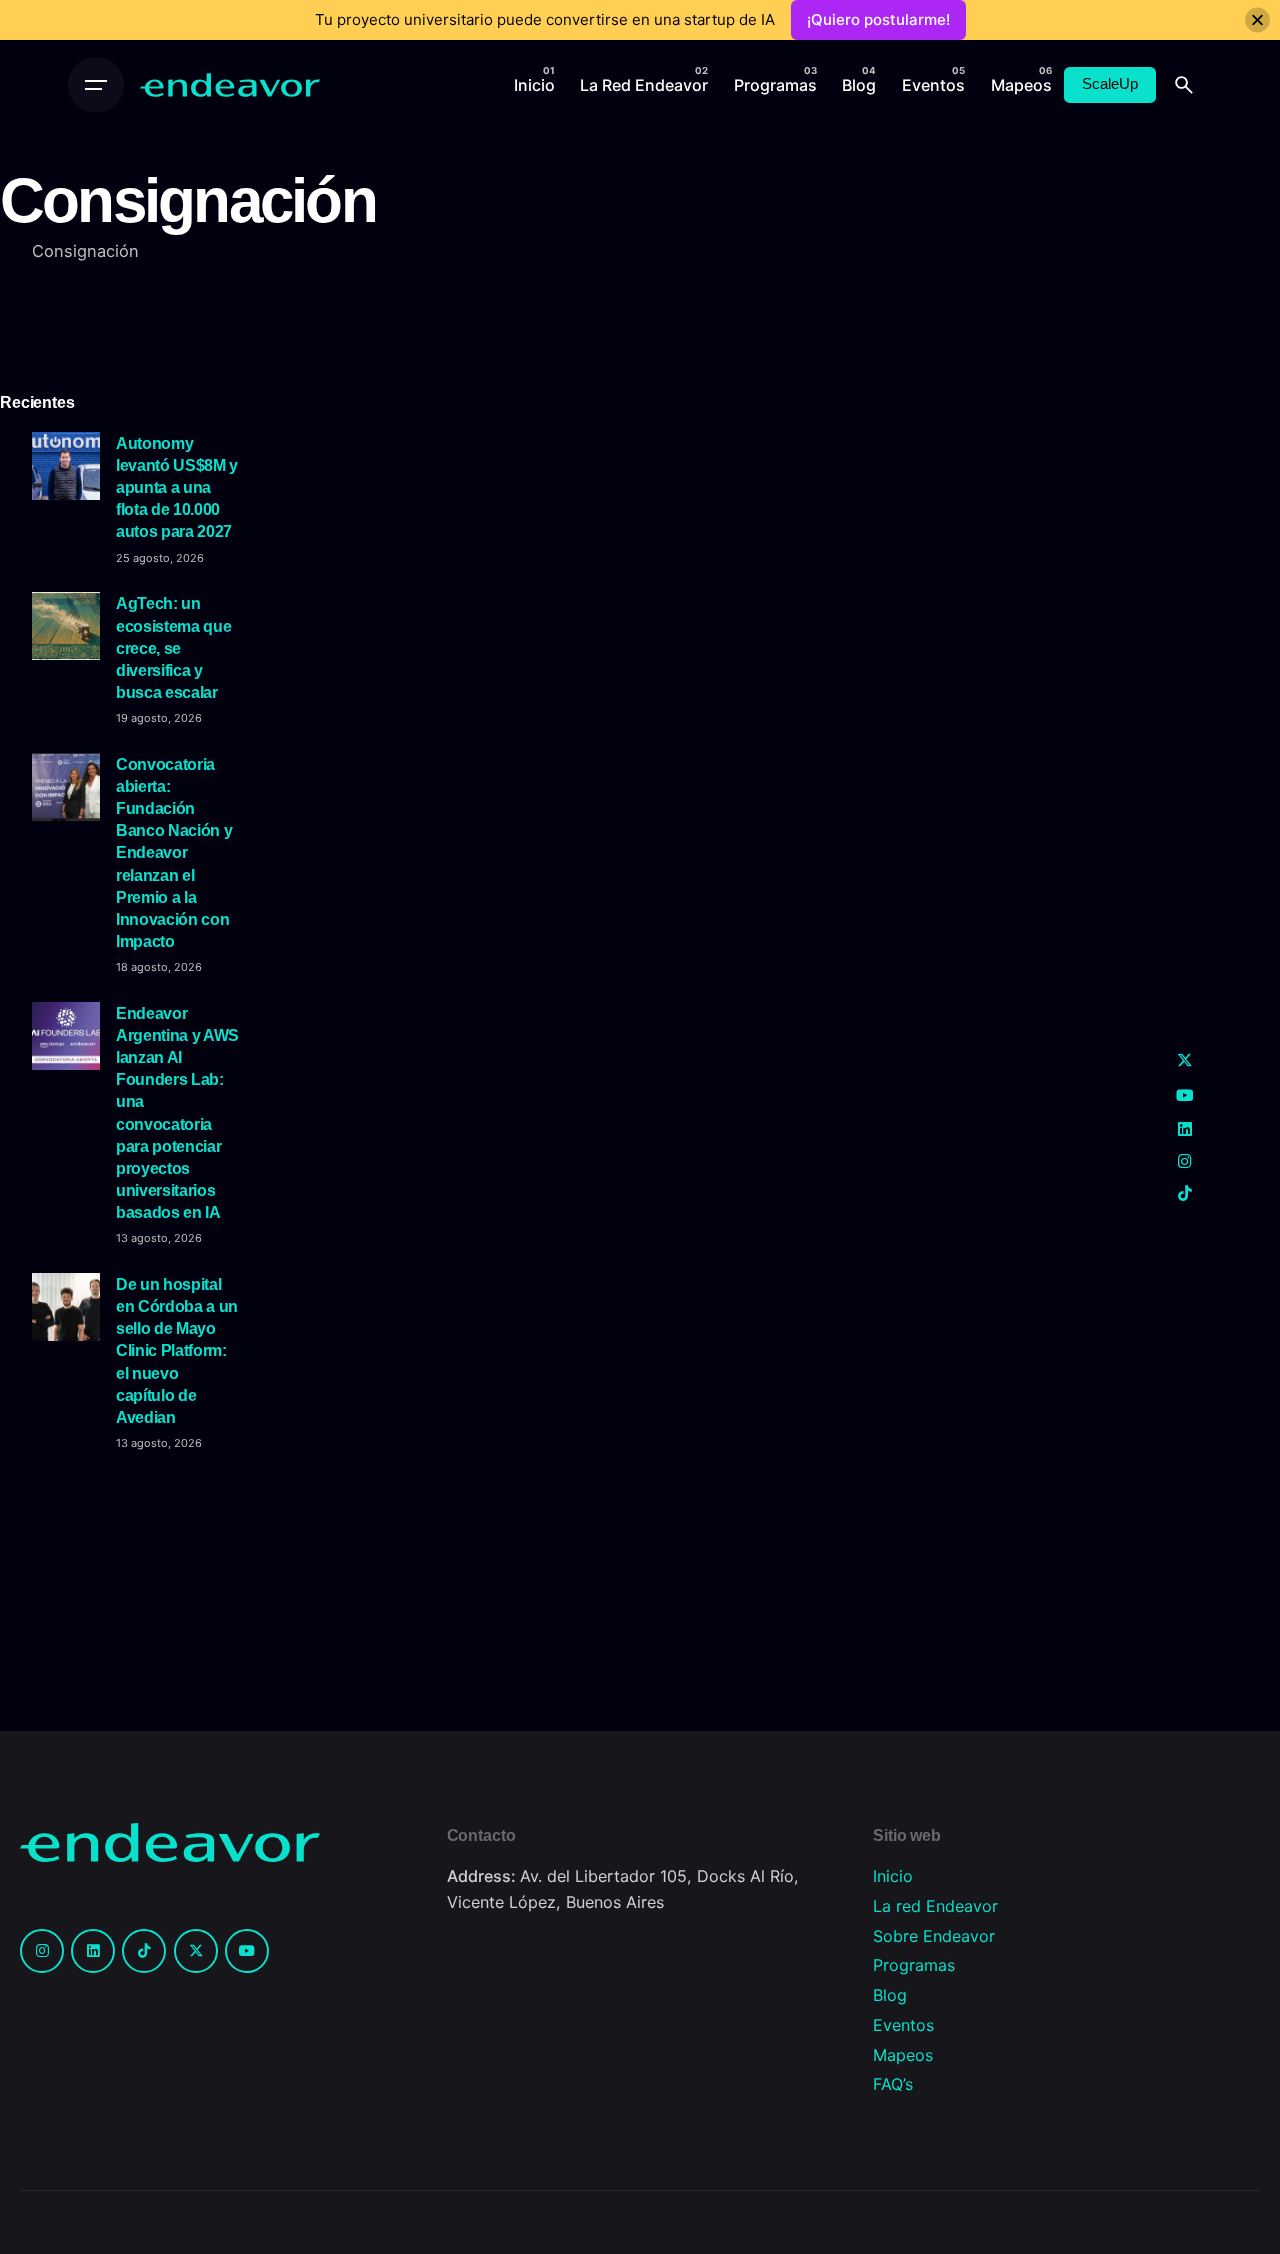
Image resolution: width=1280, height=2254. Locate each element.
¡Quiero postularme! (878, 19)
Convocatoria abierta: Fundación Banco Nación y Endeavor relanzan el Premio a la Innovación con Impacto (174, 852)
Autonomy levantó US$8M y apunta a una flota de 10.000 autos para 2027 (177, 487)
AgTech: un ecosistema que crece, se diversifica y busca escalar (173, 647)
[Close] (1257, 20)
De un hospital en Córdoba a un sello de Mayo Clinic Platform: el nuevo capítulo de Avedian (177, 1350)
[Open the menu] (96, 85)
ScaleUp (1110, 84)
